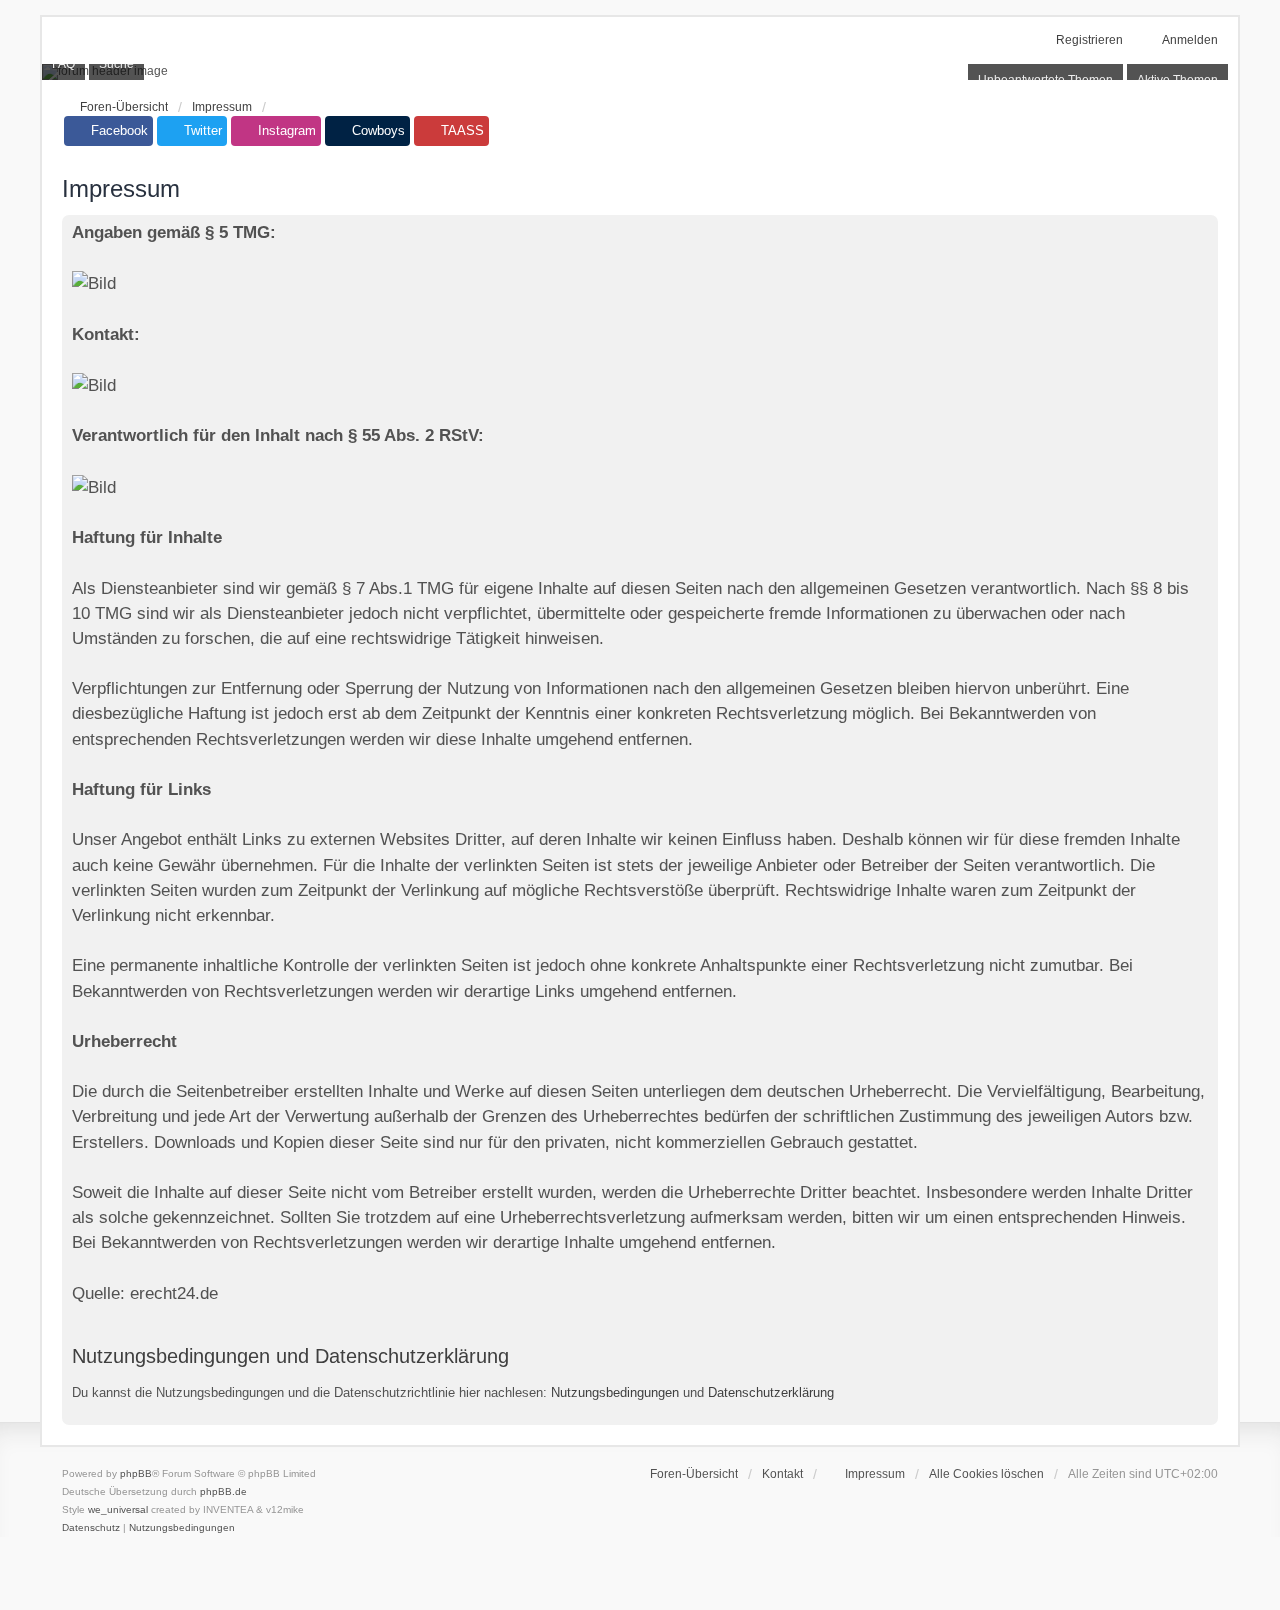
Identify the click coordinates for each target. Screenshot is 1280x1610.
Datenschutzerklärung (771, 1392)
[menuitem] (866, 1474)
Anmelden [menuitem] (1190, 40)
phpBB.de (223, 1491)
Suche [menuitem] (116, 64)
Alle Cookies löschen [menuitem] (986, 1474)
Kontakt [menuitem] (782, 1474)
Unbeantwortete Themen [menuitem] (1045, 80)
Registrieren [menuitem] (1089, 40)
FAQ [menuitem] (63, 64)
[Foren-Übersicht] (640, 72)
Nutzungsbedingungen (615, 1392)
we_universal (118, 1509)
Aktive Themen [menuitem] (1177, 80)
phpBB (136, 1473)
